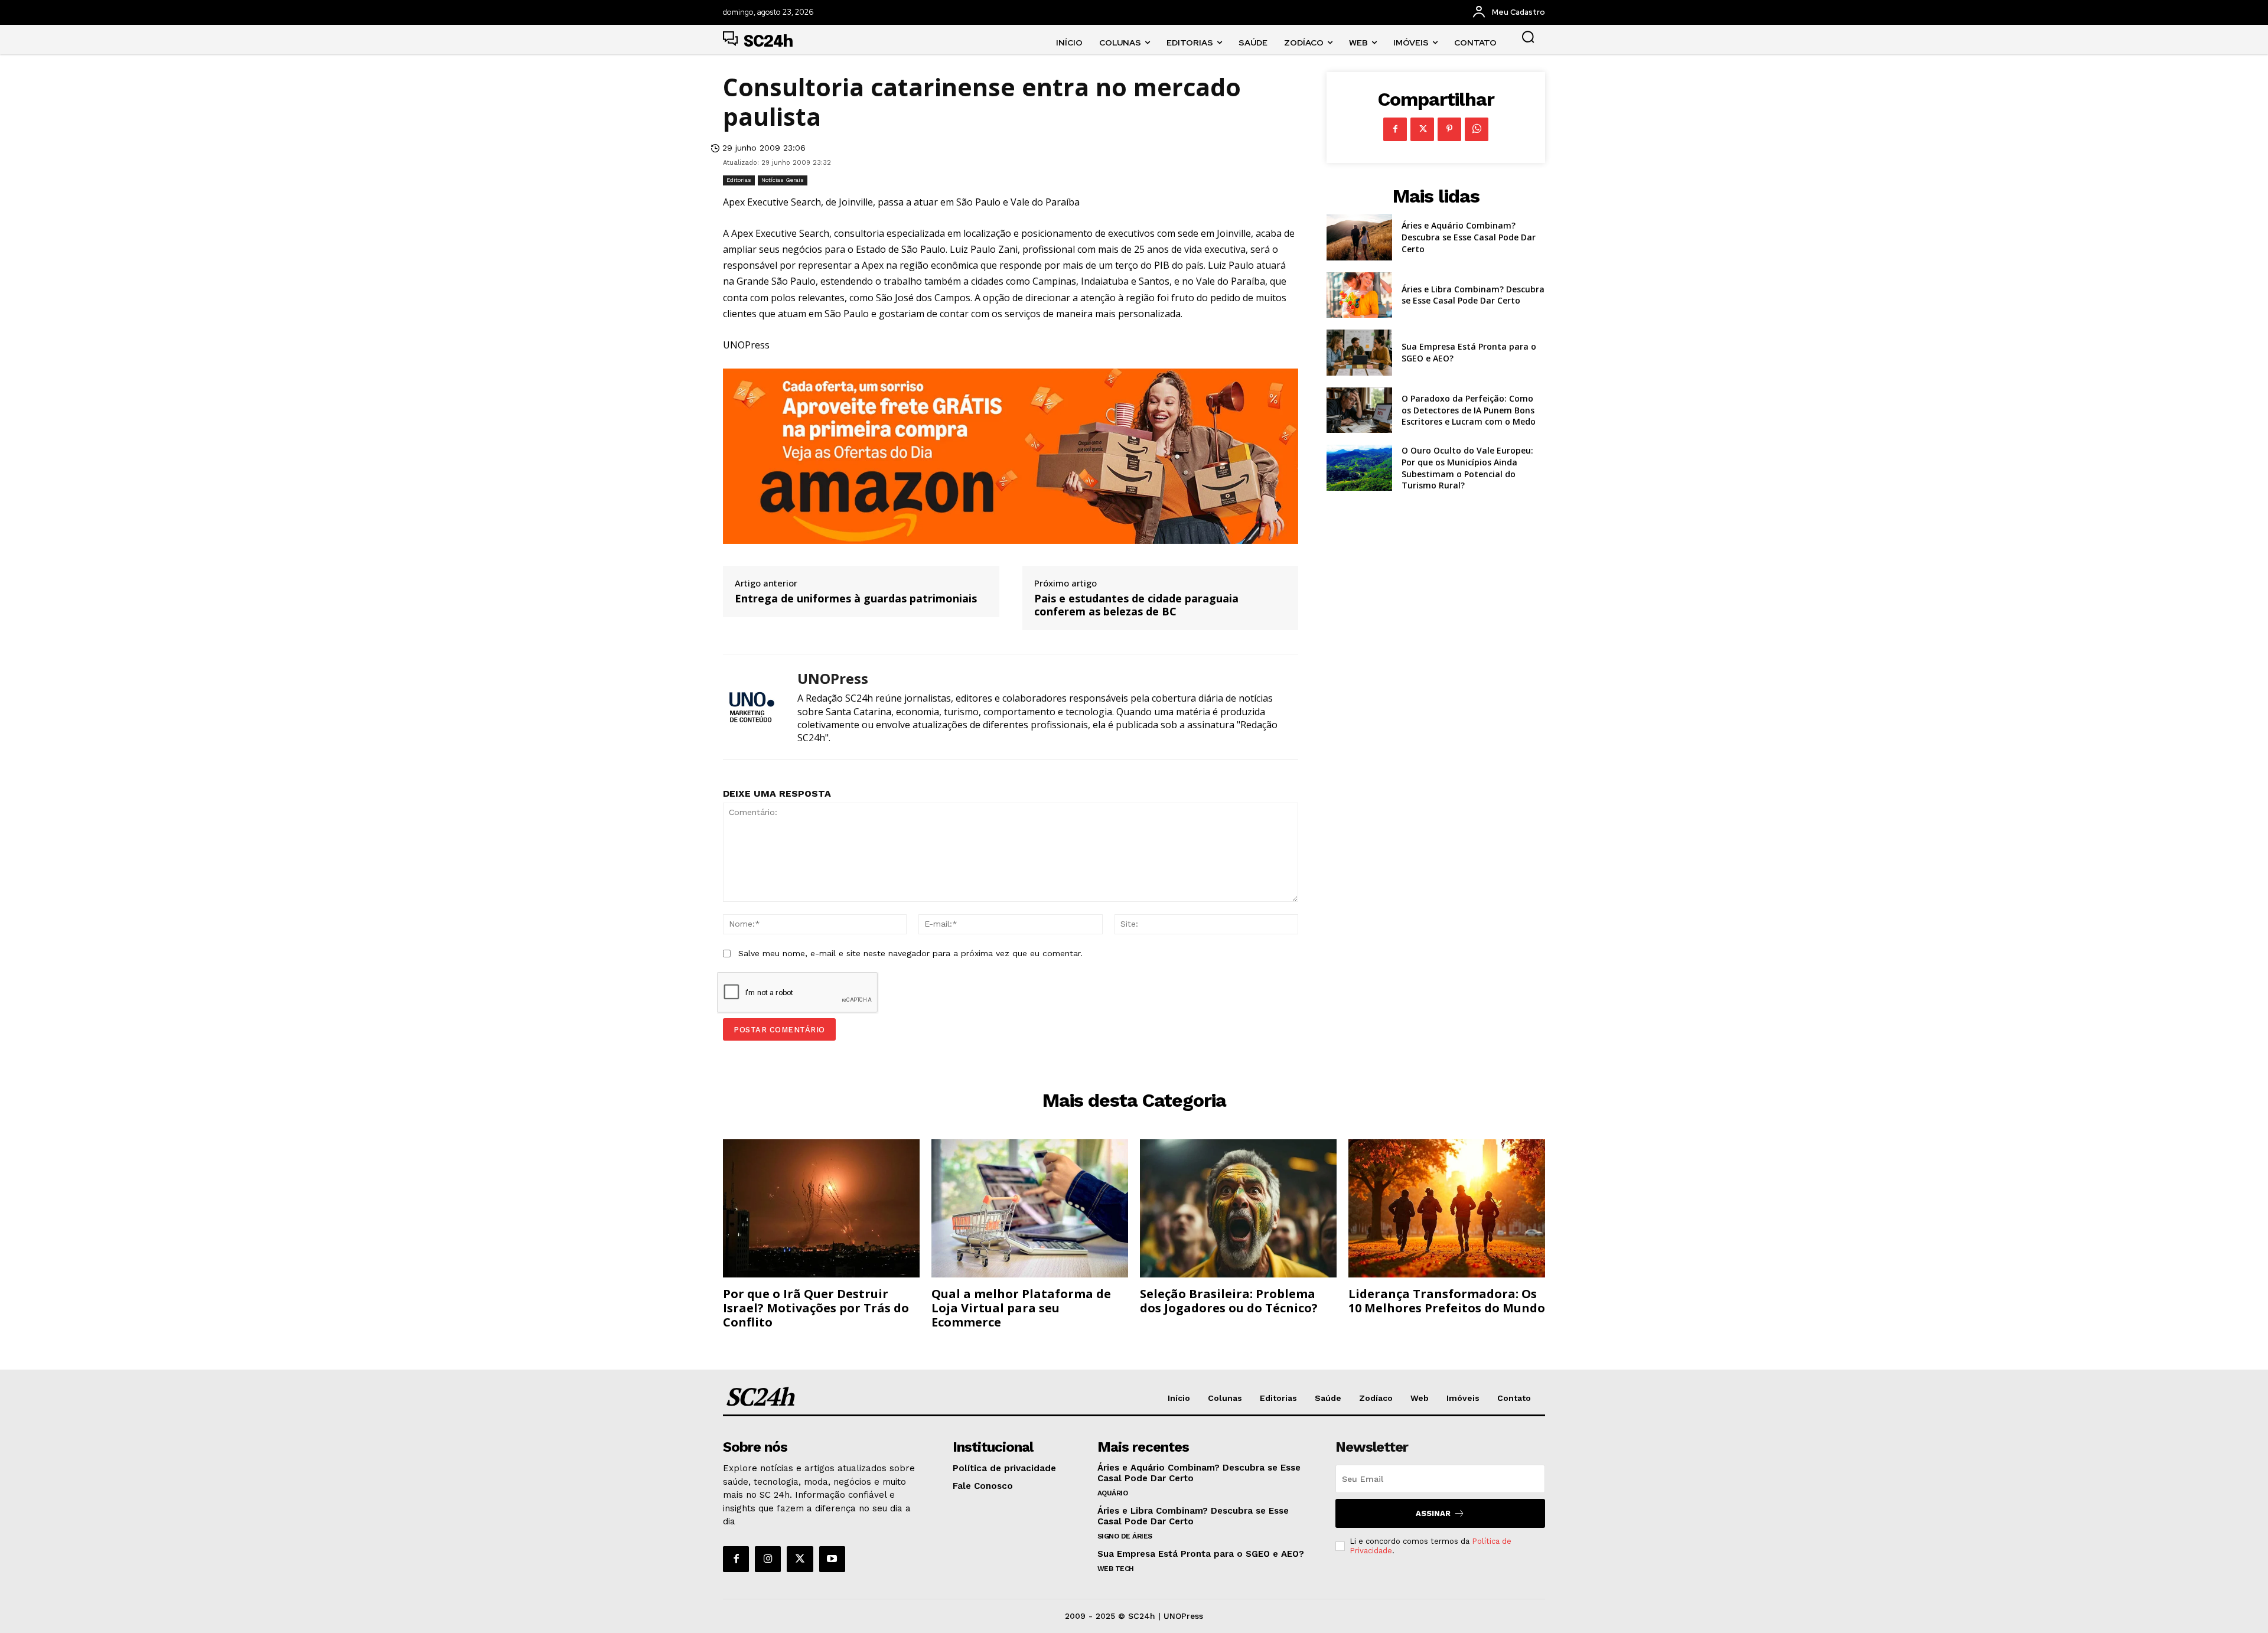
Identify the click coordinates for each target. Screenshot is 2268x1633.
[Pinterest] (1449, 129)
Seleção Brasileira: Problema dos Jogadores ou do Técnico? (1229, 1301)
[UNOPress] (751, 707)
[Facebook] (1395, 129)
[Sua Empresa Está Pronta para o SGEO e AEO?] (1359, 353)
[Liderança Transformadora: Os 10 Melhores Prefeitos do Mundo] (1447, 1208)
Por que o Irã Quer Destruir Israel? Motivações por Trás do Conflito (816, 1308)
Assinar (1433, 1513)
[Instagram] (768, 1559)
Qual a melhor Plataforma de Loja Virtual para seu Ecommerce (1021, 1308)
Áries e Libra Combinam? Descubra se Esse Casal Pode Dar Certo (1473, 295)
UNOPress (833, 679)
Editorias (739, 180)
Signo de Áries (1125, 1536)
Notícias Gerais (783, 180)
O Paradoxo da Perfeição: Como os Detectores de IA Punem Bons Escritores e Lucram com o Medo (1469, 410)
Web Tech (1116, 1569)
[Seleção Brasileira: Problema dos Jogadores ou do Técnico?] (1238, 1208)
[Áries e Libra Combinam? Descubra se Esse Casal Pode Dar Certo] (1359, 295)
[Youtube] (832, 1559)
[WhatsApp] (1477, 129)
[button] (1528, 37)
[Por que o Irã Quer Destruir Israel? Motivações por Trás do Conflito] (821, 1208)
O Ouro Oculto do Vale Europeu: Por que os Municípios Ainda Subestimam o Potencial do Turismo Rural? (1467, 468)
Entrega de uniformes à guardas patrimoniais (856, 599)
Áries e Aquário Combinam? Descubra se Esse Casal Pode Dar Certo (1469, 237)
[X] (1422, 129)
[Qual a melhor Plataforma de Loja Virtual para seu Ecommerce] (1030, 1208)
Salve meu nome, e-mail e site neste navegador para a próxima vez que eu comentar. (910, 953)
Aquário (1113, 1493)
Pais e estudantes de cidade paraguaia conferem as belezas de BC (1136, 605)
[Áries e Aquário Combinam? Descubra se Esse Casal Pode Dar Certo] (1359, 237)
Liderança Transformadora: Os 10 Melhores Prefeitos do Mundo (1447, 1301)
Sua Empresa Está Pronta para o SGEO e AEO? (1201, 1554)
